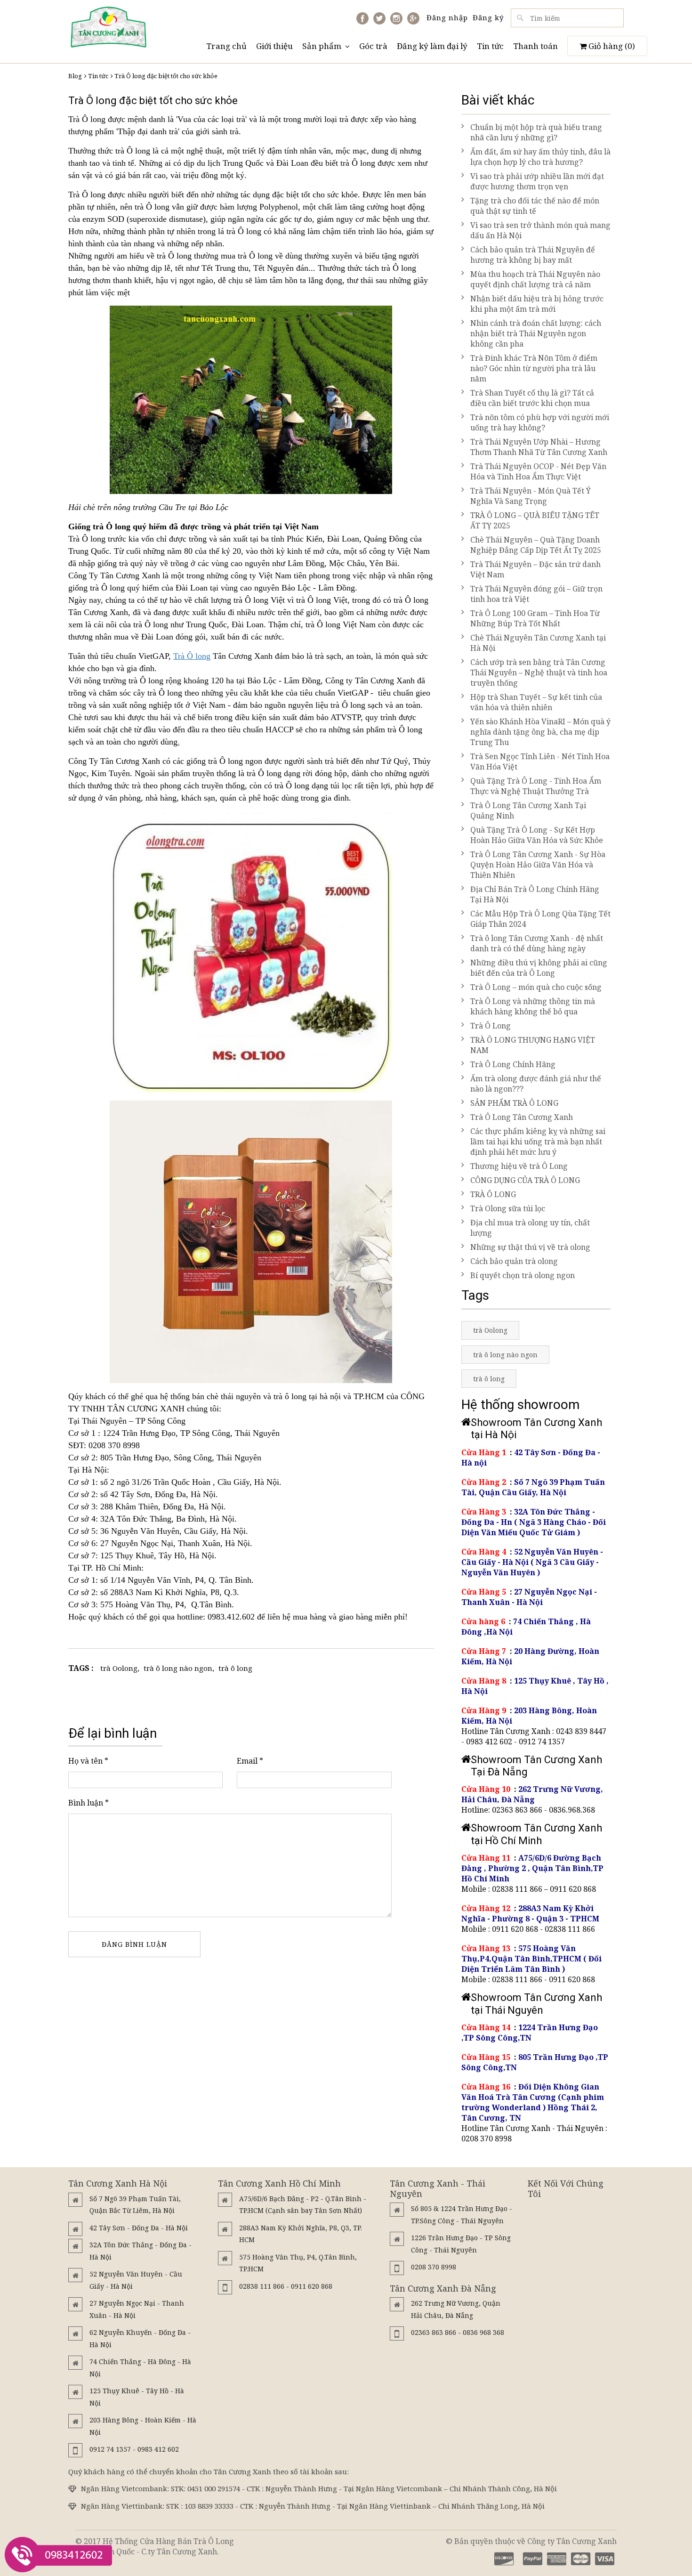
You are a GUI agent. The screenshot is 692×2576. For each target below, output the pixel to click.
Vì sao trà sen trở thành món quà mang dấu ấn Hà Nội (540, 230)
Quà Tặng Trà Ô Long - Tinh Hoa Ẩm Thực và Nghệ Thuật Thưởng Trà (536, 786)
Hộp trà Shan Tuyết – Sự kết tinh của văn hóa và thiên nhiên (536, 702)
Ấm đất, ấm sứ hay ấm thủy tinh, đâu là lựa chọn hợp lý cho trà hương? (540, 157)
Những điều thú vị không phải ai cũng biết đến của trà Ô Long (539, 968)
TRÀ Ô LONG (493, 1194)
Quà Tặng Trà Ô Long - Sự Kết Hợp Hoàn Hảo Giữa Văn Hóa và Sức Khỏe (537, 835)
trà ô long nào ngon (178, 1668)
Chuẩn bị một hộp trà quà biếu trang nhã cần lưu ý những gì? (536, 132)
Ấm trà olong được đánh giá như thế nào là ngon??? (536, 1084)
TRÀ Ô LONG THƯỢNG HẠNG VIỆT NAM (533, 1045)
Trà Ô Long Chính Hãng (513, 1064)
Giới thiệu (274, 46)
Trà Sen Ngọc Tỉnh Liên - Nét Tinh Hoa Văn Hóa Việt (540, 761)
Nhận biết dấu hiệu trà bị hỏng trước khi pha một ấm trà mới (537, 304)
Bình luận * (89, 1803)
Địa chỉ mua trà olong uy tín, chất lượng (530, 1228)
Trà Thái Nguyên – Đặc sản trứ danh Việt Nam (535, 569)
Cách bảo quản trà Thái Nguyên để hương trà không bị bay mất (533, 255)
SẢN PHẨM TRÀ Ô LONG (514, 1103)
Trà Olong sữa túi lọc (508, 1208)
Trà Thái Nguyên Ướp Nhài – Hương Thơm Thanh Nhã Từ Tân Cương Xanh (539, 447)
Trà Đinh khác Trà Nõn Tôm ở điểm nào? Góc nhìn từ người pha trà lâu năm (534, 368)
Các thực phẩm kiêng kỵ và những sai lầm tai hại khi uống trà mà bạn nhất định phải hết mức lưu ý (538, 1142)
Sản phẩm (322, 46)
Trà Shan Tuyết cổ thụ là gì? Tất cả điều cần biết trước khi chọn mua (532, 398)
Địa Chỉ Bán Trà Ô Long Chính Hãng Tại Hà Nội (535, 894)
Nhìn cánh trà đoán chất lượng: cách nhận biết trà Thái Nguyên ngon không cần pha (536, 333)
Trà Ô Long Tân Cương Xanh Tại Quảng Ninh (528, 810)
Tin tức (490, 46)
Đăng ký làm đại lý (432, 46)
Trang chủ (226, 46)
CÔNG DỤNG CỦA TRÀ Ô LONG (525, 1180)
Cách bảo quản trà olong (514, 1261)
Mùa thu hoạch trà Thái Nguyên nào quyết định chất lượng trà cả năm (535, 279)
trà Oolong (119, 1668)
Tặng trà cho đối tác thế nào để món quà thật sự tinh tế (535, 206)
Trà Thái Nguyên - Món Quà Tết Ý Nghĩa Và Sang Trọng (531, 496)
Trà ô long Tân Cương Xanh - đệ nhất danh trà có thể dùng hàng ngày (537, 943)
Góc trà (373, 46)
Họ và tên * (88, 1761)
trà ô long (235, 1668)
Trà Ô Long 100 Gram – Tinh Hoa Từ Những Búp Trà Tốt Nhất (535, 618)
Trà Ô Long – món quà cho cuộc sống (536, 987)
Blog (75, 76)
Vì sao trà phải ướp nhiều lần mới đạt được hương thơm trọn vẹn (537, 181)
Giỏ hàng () (611, 46)
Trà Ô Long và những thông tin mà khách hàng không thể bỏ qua (533, 1006)
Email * (250, 1761)
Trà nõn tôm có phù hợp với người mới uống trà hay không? (540, 422)
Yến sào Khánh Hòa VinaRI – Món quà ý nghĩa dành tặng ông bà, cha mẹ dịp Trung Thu (540, 732)
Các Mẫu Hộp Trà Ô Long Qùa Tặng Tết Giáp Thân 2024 (540, 919)
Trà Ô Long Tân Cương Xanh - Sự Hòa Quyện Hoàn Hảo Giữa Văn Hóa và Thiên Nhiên (538, 865)
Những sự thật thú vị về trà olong (530, 1247)
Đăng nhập (447, 17)
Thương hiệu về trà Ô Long (519, 1166)
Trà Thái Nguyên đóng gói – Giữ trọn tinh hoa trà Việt (536, 594)
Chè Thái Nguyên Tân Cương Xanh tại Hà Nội (538, 643)
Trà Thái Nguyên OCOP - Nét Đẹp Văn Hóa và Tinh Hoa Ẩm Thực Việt (538, 471)
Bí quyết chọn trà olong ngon (523, 1275)
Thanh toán (535, 46)
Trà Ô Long (491, 1026)
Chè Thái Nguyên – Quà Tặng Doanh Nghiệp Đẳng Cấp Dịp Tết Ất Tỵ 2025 (536, 545)
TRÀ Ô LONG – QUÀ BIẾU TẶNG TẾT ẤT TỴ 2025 (535, 520)
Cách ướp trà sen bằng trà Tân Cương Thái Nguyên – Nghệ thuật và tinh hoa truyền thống (539, 672)
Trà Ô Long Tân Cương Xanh (522, 1117)
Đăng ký (488, 17)
